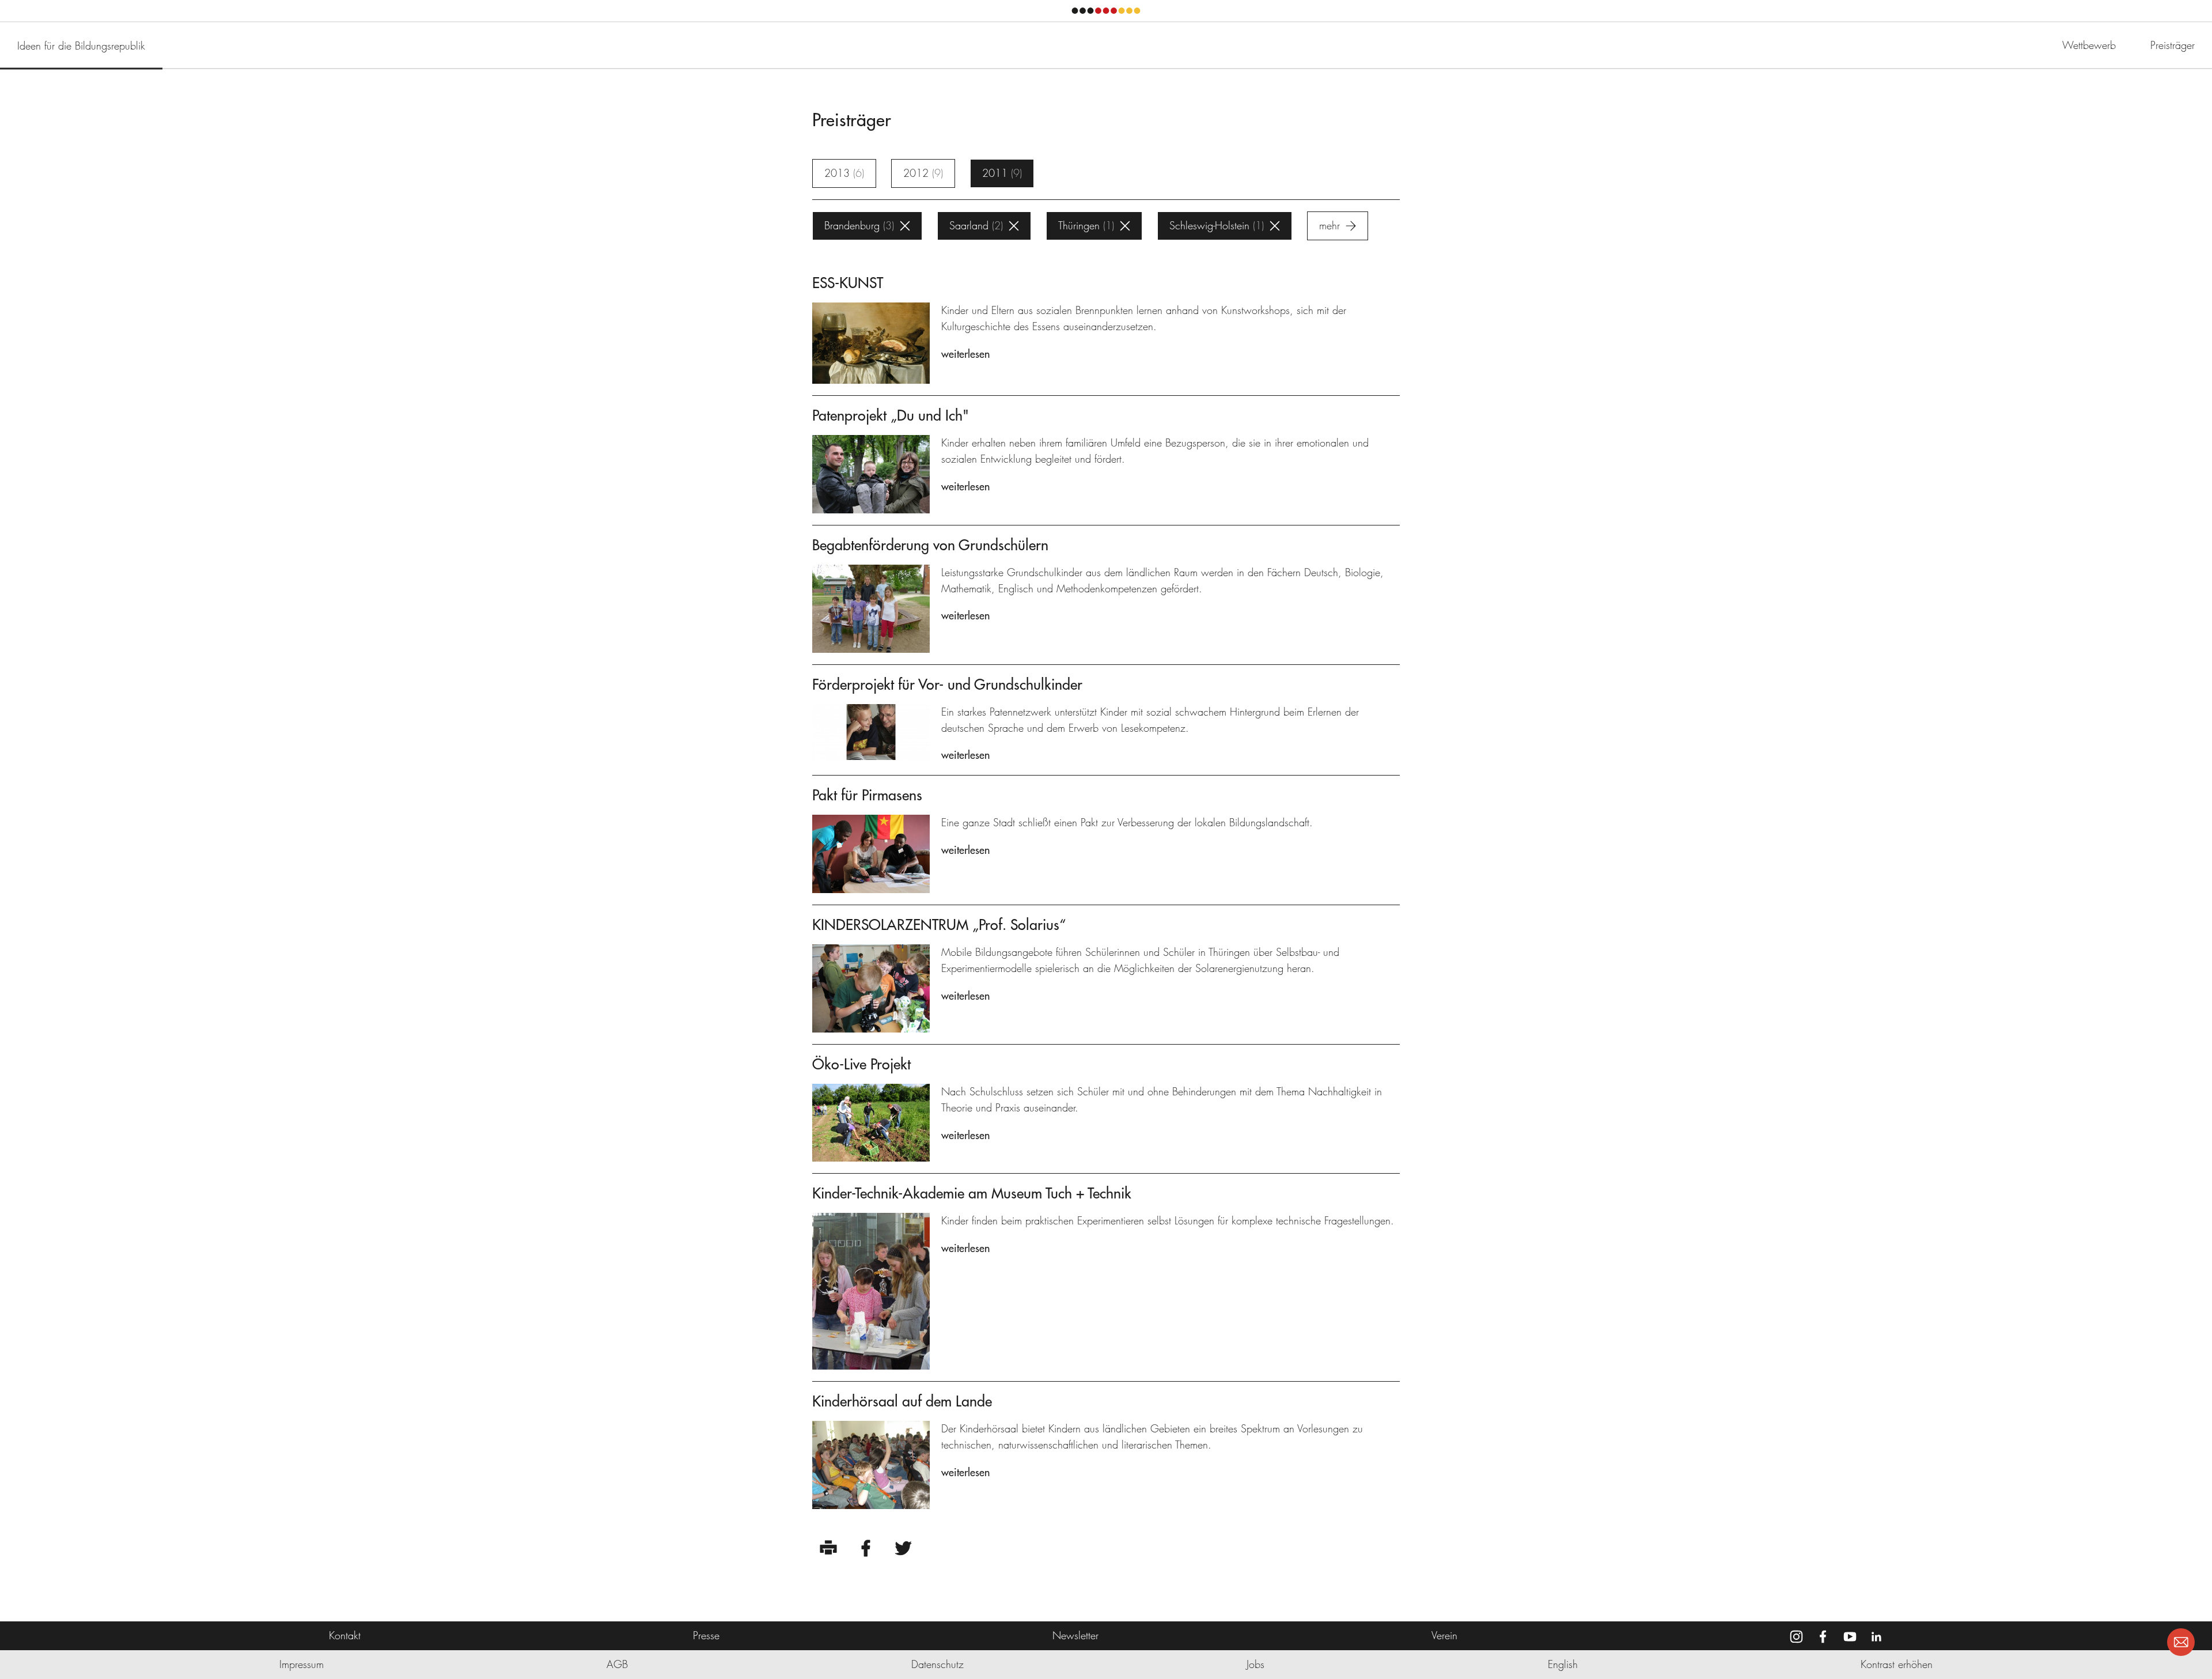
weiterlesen (965, 354)
